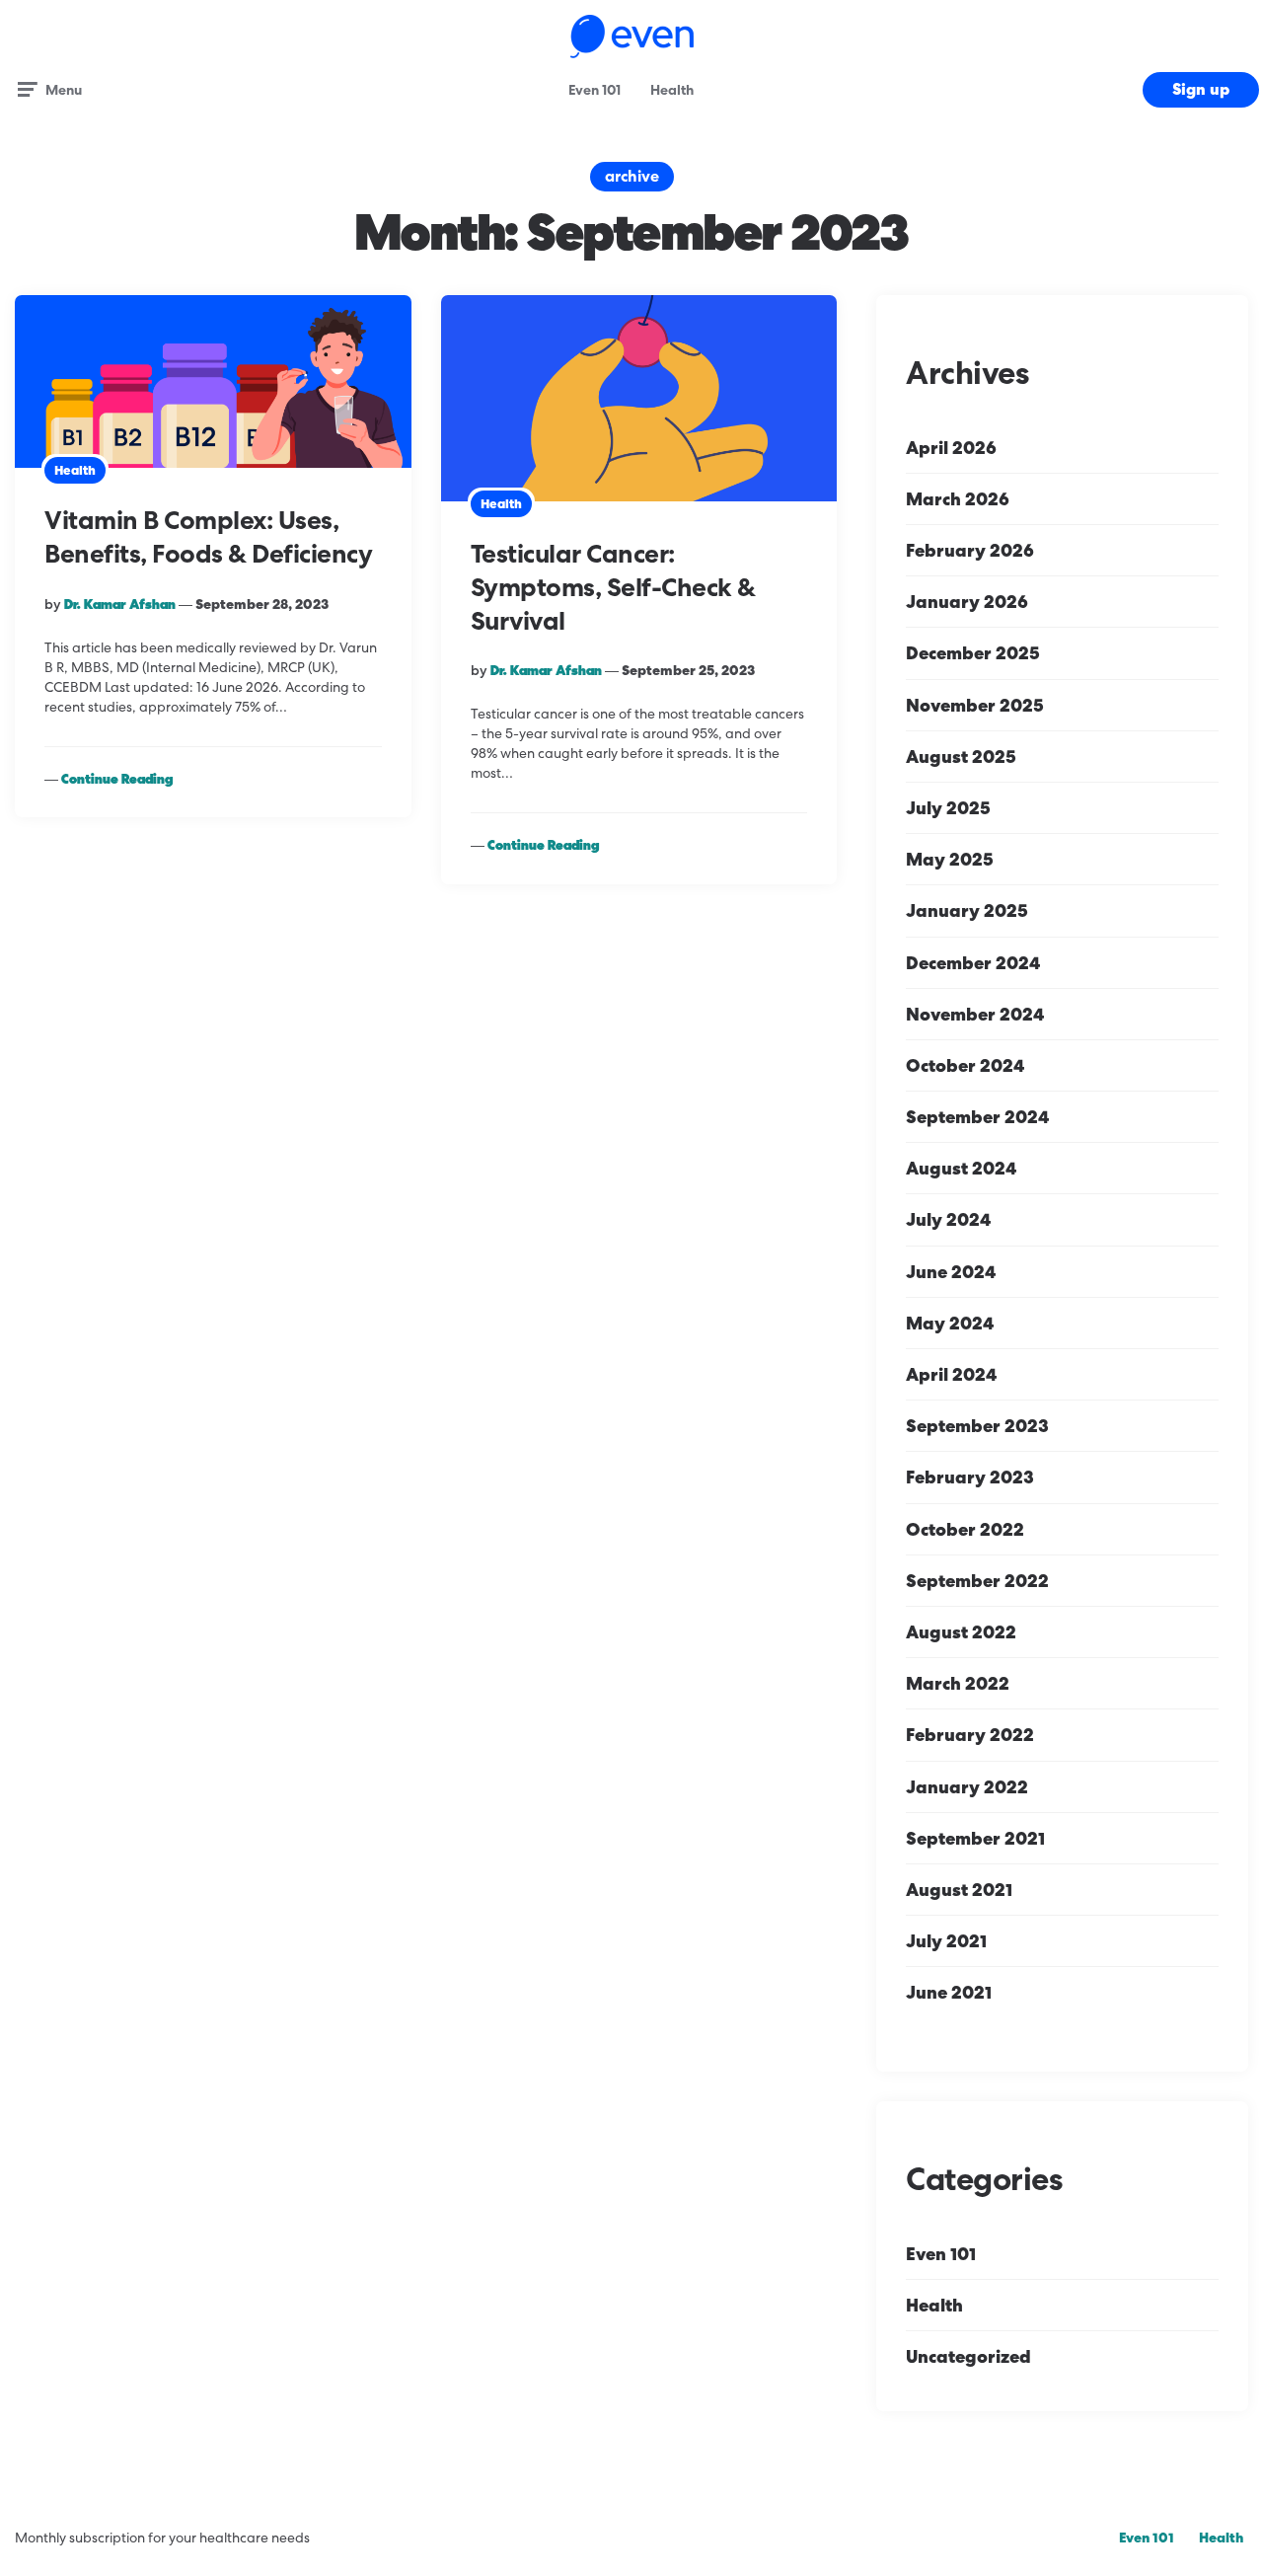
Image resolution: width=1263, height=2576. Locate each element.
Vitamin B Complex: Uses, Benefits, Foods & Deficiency (208, 537)
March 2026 (958, 499)
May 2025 (950, 859)
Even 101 (594, 90)
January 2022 (967, 1787)
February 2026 (970, 550)
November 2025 (975, 705)
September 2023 (977, 1426)
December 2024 (973, 963)
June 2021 (949, 1992)
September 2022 (977, 1581)
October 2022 (965, 1529)
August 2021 (959, 1890)
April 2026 (951, 448)
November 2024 (975, 1014)
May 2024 (950, 1323)
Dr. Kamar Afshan (120, 604)
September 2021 (975, 1838)
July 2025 (948, 808)
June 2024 (951, 1272)
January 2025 (967, 910)
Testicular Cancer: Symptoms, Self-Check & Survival (613, 587)
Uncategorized (968, 2356)
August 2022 (961, 1632)
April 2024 (951, 1374)
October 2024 (965, 1065)
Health (672, 90)
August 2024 (961, 1168)
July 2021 (946, 1941)
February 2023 (970, 1477)
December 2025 (973, 653)
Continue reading (117, 779)
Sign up (1201, 89)
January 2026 (967, 602)
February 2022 (970, 1735)
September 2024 (977, 1117)
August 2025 (961, 757)
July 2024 (948, 1219)
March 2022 (958, 1683)
